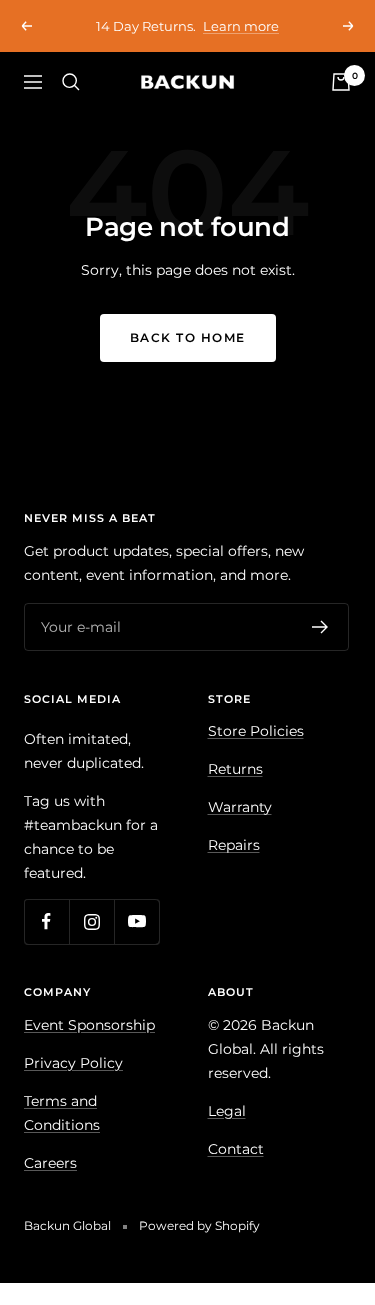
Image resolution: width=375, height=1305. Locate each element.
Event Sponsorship (89, 1025)
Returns (235, 769)
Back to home (188, 337)
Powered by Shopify (199, 1225)
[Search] (71, 82)
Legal (227, 1111)
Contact (236, 1149)
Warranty (240, 807)
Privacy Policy (73, 1063)
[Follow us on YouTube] (136, 921)
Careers (50, 1163)
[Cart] (341, 82)
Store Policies (256, 731)
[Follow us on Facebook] (46, 921)
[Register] (320, 627)
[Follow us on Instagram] (91, 921)
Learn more (241, 26)
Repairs (234, 845)
